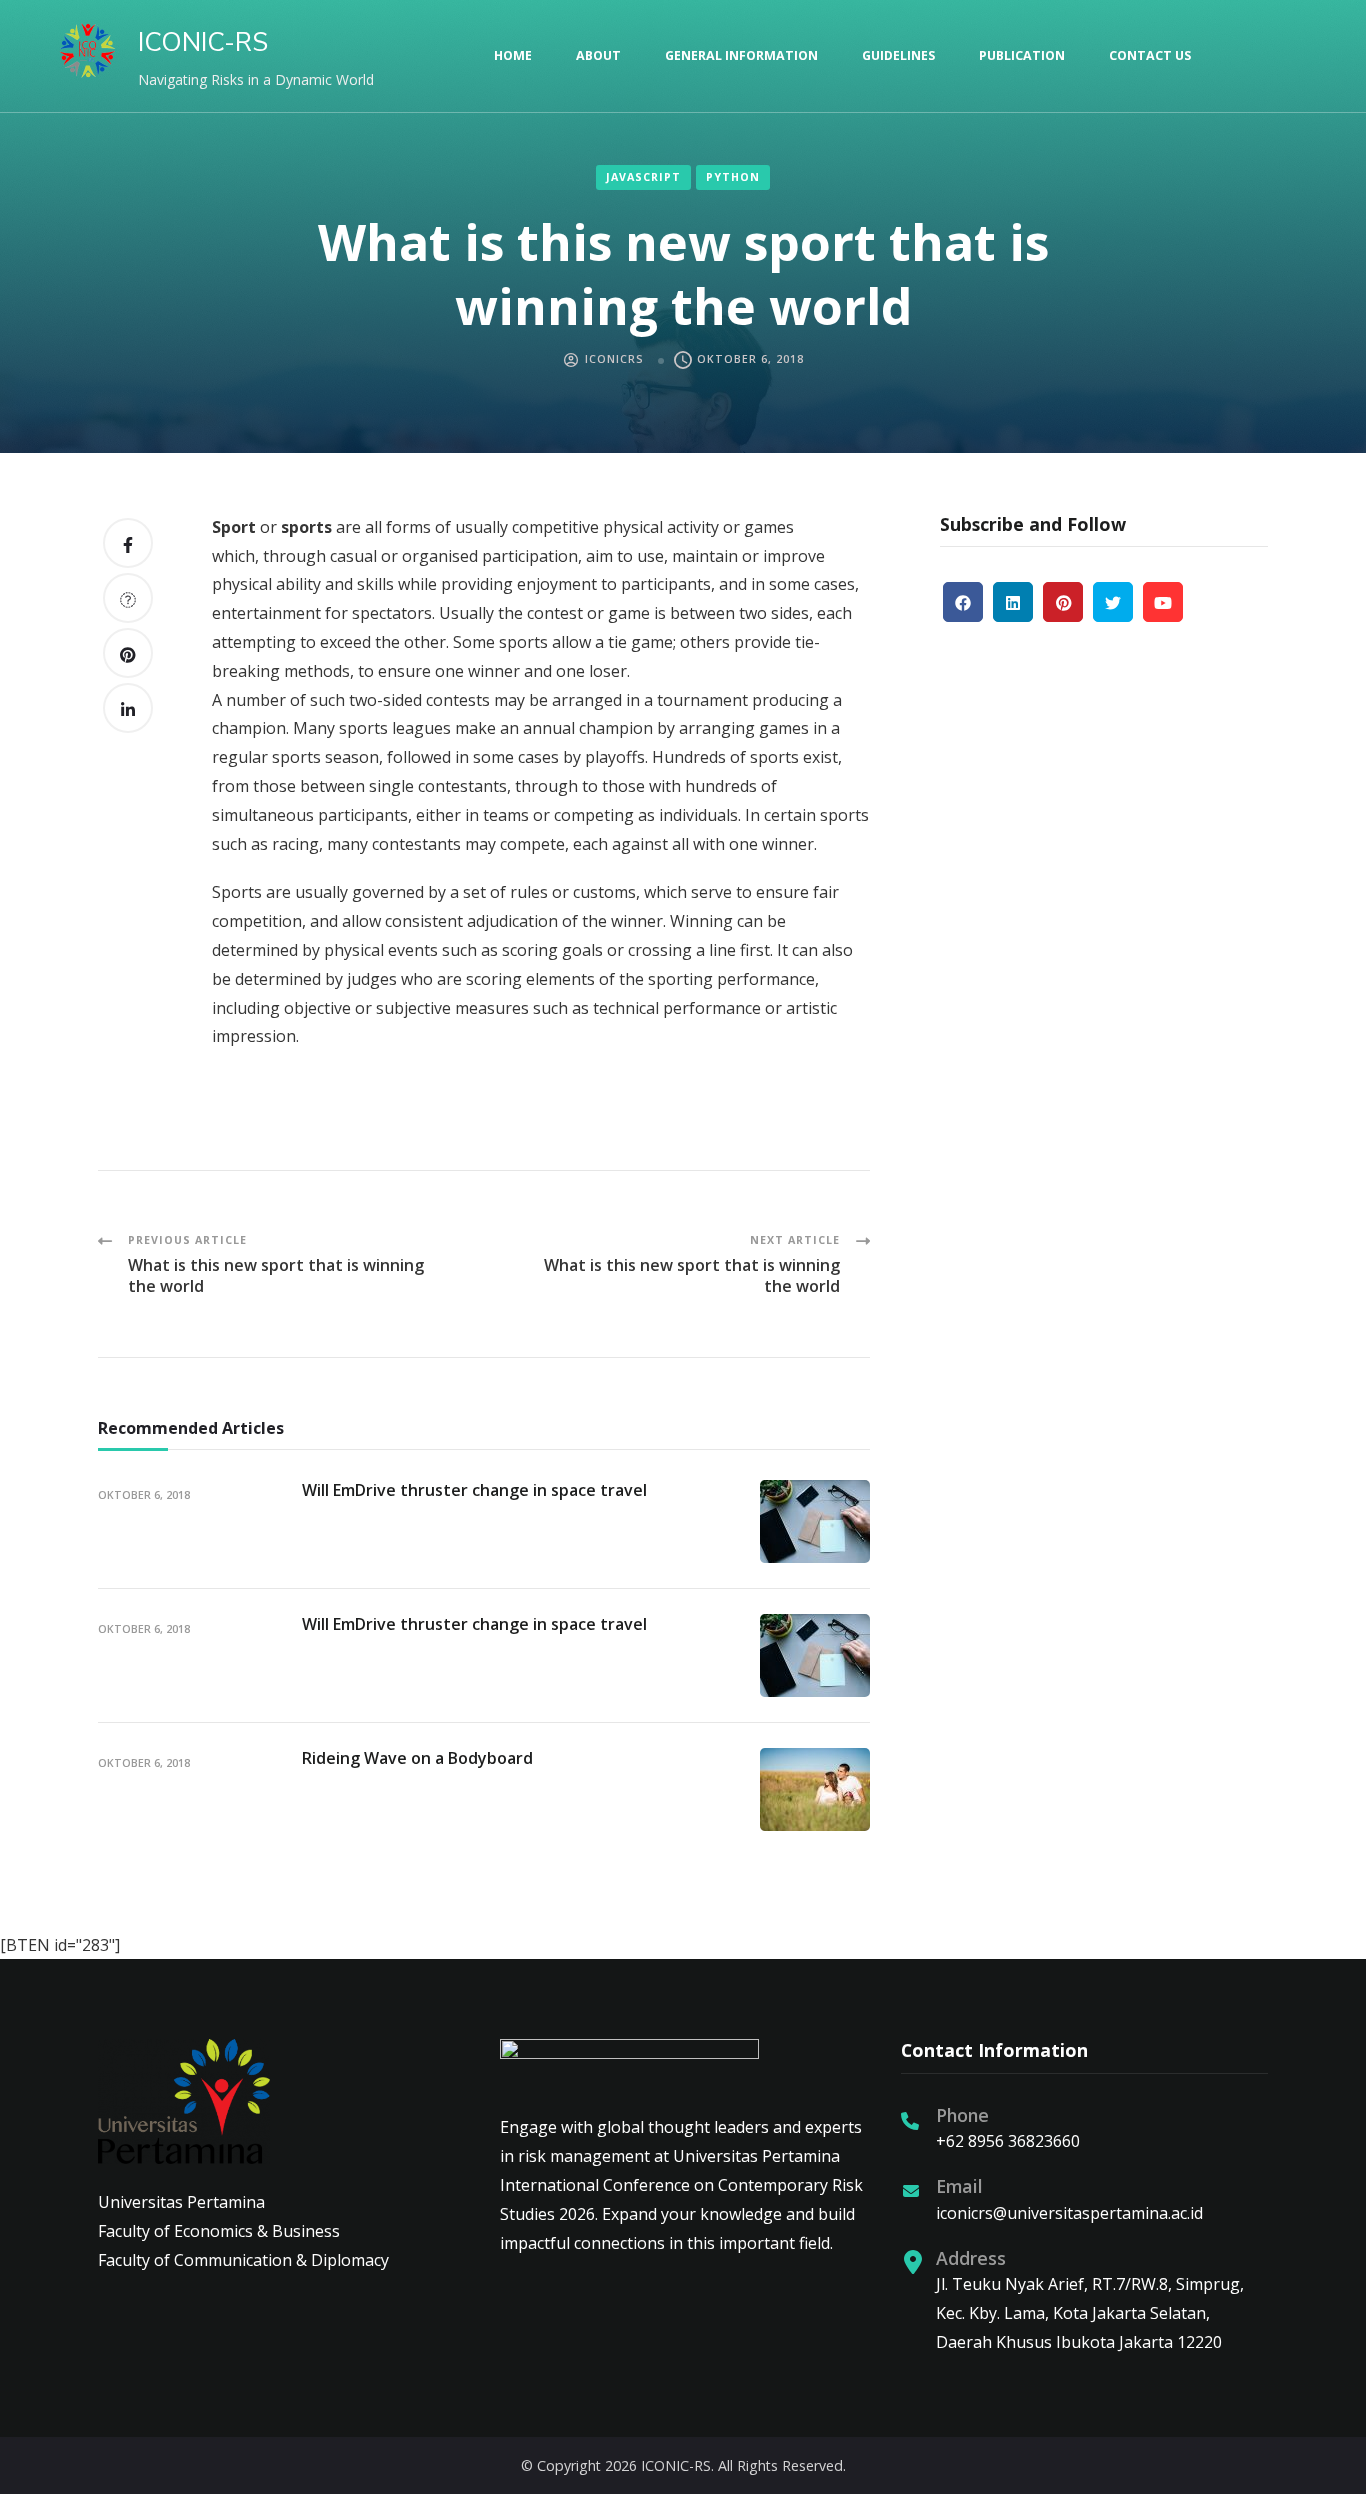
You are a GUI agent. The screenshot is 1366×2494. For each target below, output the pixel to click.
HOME (513, 55)
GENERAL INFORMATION (741, 55)
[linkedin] (1013, 602)
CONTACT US (1150, 55)
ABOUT (598, 55)
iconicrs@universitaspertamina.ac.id (1069, 2213)
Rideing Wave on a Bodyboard (417, 1758)
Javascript (643, 177)
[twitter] (1113, 602)
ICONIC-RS (203, 42)
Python (733, 177)
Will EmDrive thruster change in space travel (474, 1490)
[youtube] (1163, 602)
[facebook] (963, 602)
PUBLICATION (1022, 55)
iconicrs (614, 359)
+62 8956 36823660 (1008, 2141)
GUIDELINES (898, 55)
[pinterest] (1063, 602)
